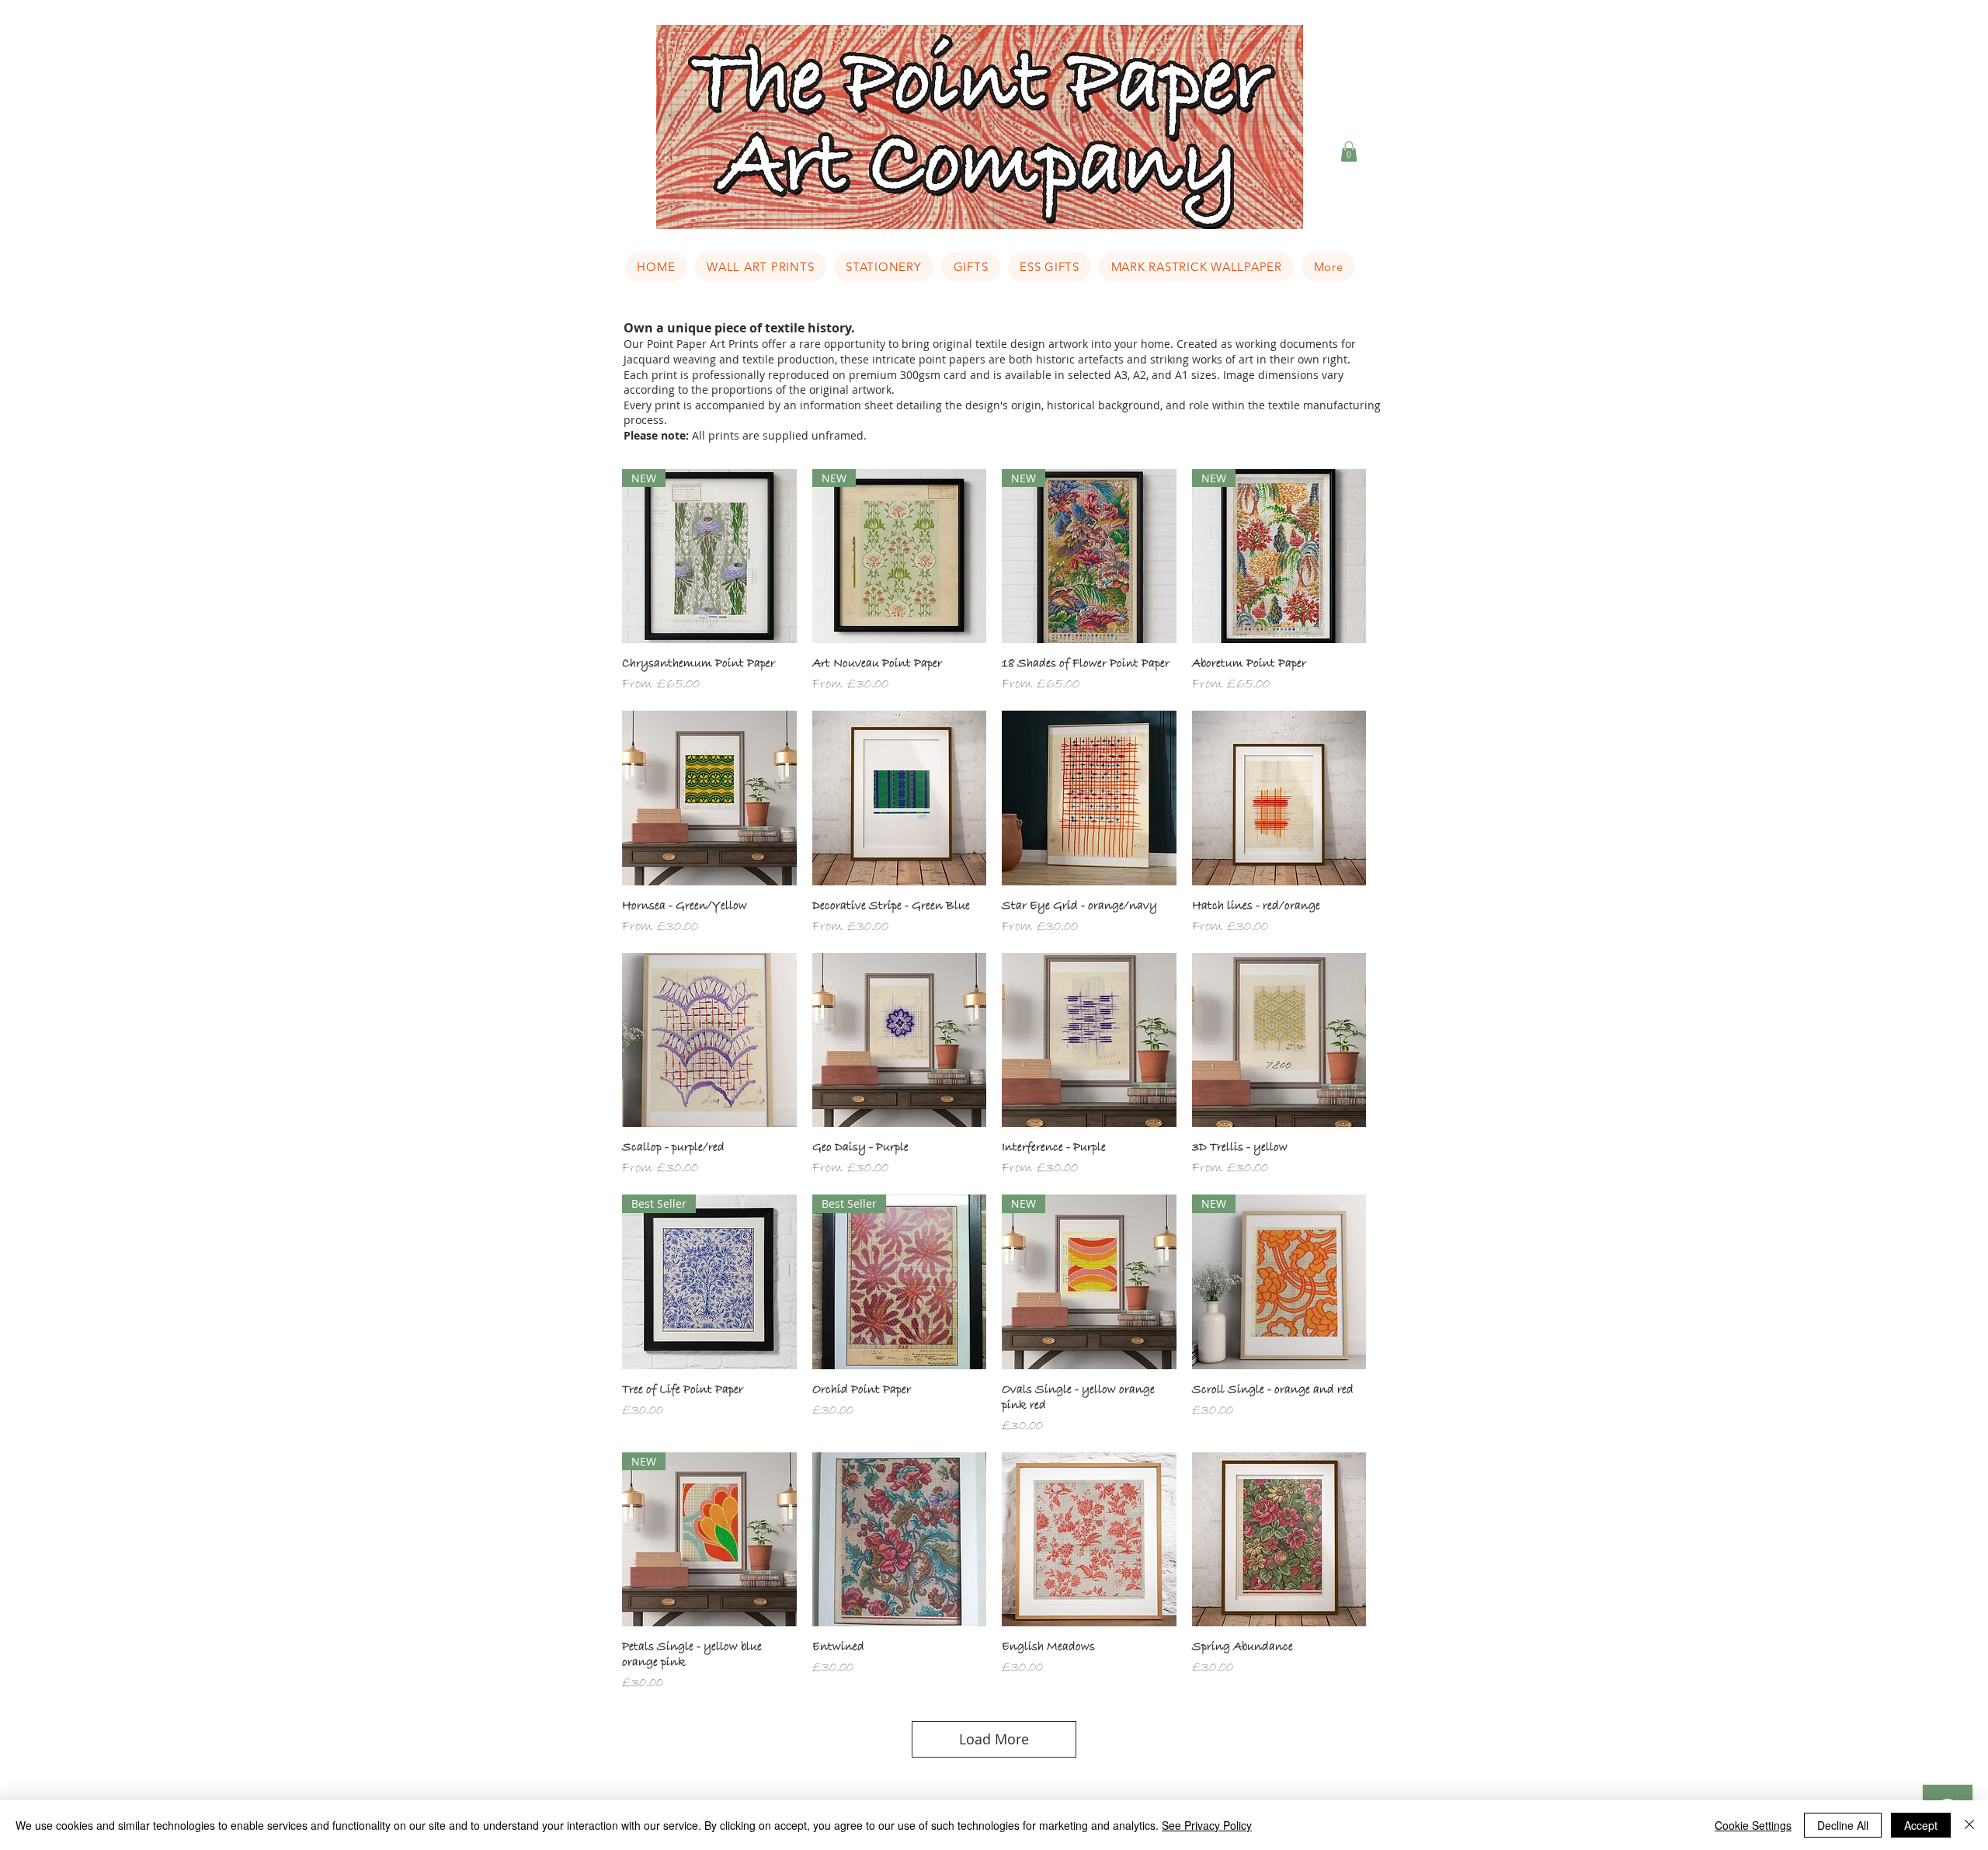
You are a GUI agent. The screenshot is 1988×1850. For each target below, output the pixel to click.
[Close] (1969, 1825)
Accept (1921, 1825)
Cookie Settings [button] (1753, 1825)
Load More (994, 1739)
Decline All (1843, 1825)
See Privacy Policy (1207, 1825)
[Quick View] (709, 798)
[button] (1349, 151)
